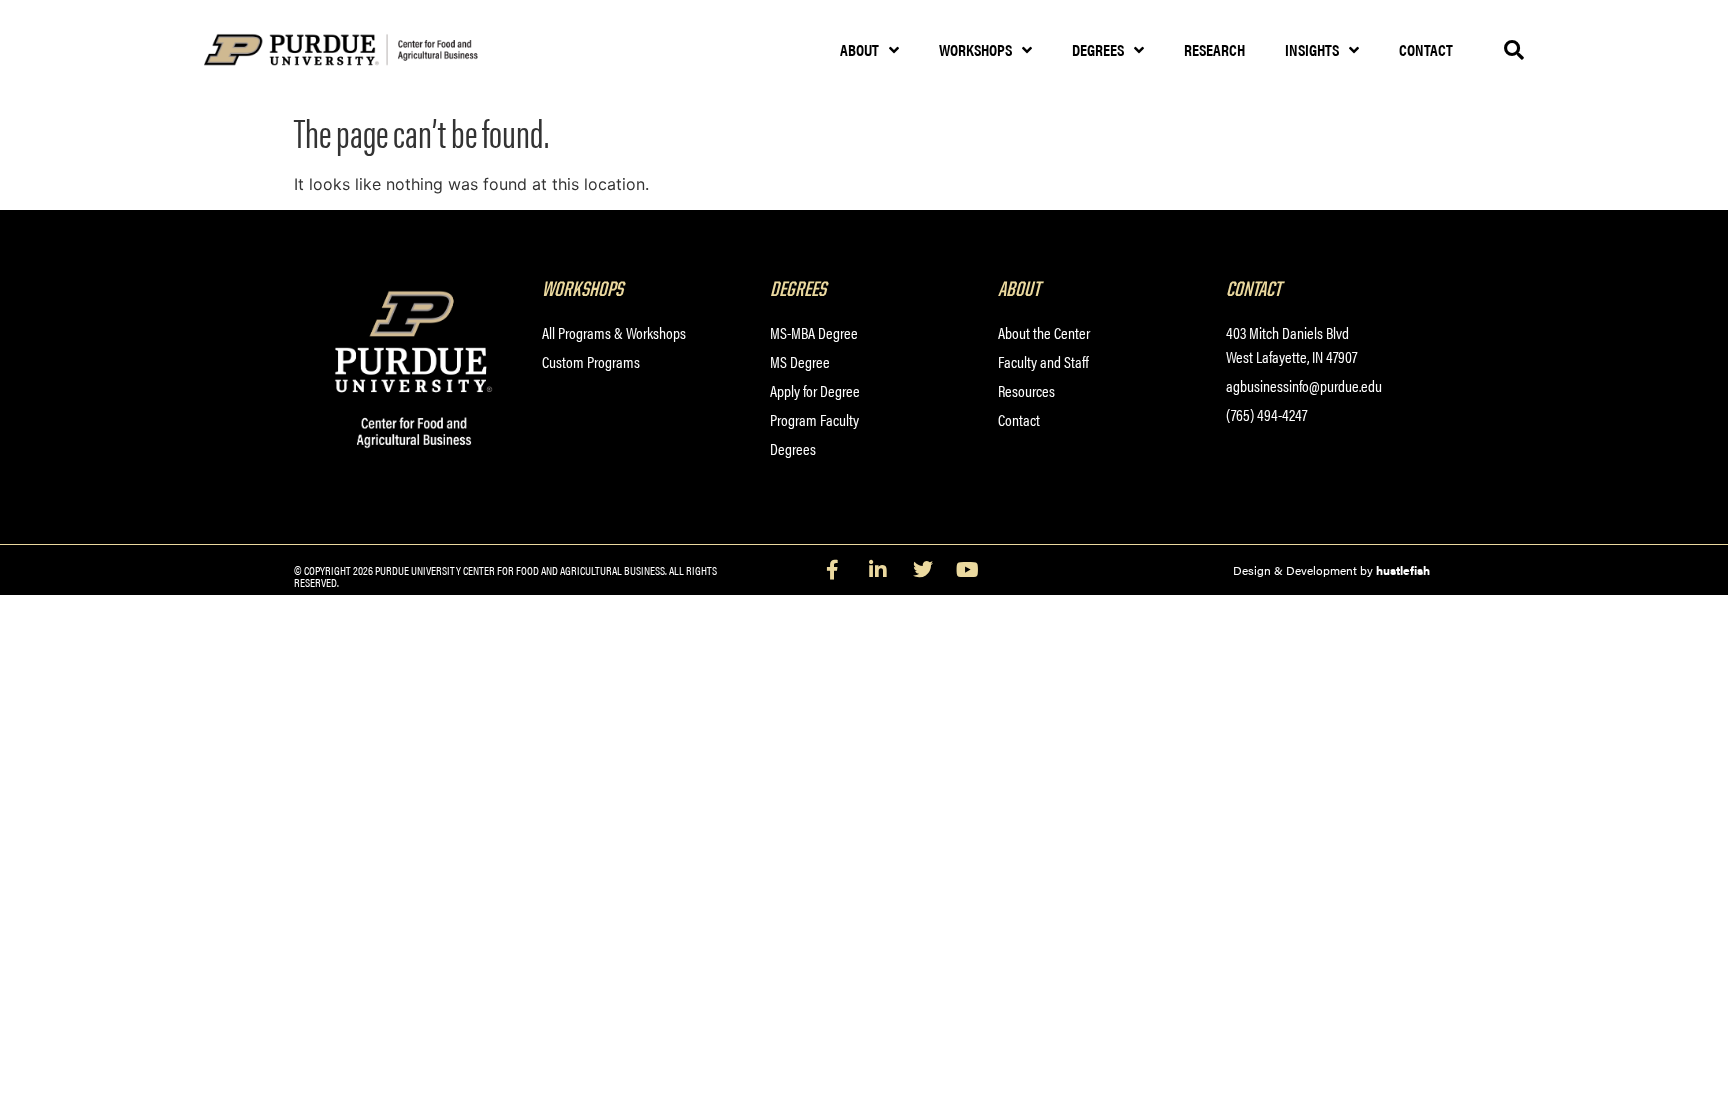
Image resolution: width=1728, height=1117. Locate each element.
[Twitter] (923, 570)
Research (1214, 49)
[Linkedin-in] (878, 570)
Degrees (1098, 49)
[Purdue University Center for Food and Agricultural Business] (366, 50)
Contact (1426, 49)
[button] (1514, 50)
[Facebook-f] (833, 570)
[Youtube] (968, 570)
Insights (1312, 49)
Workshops (975, 49)
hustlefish (1403, 570)
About (859, 49)
